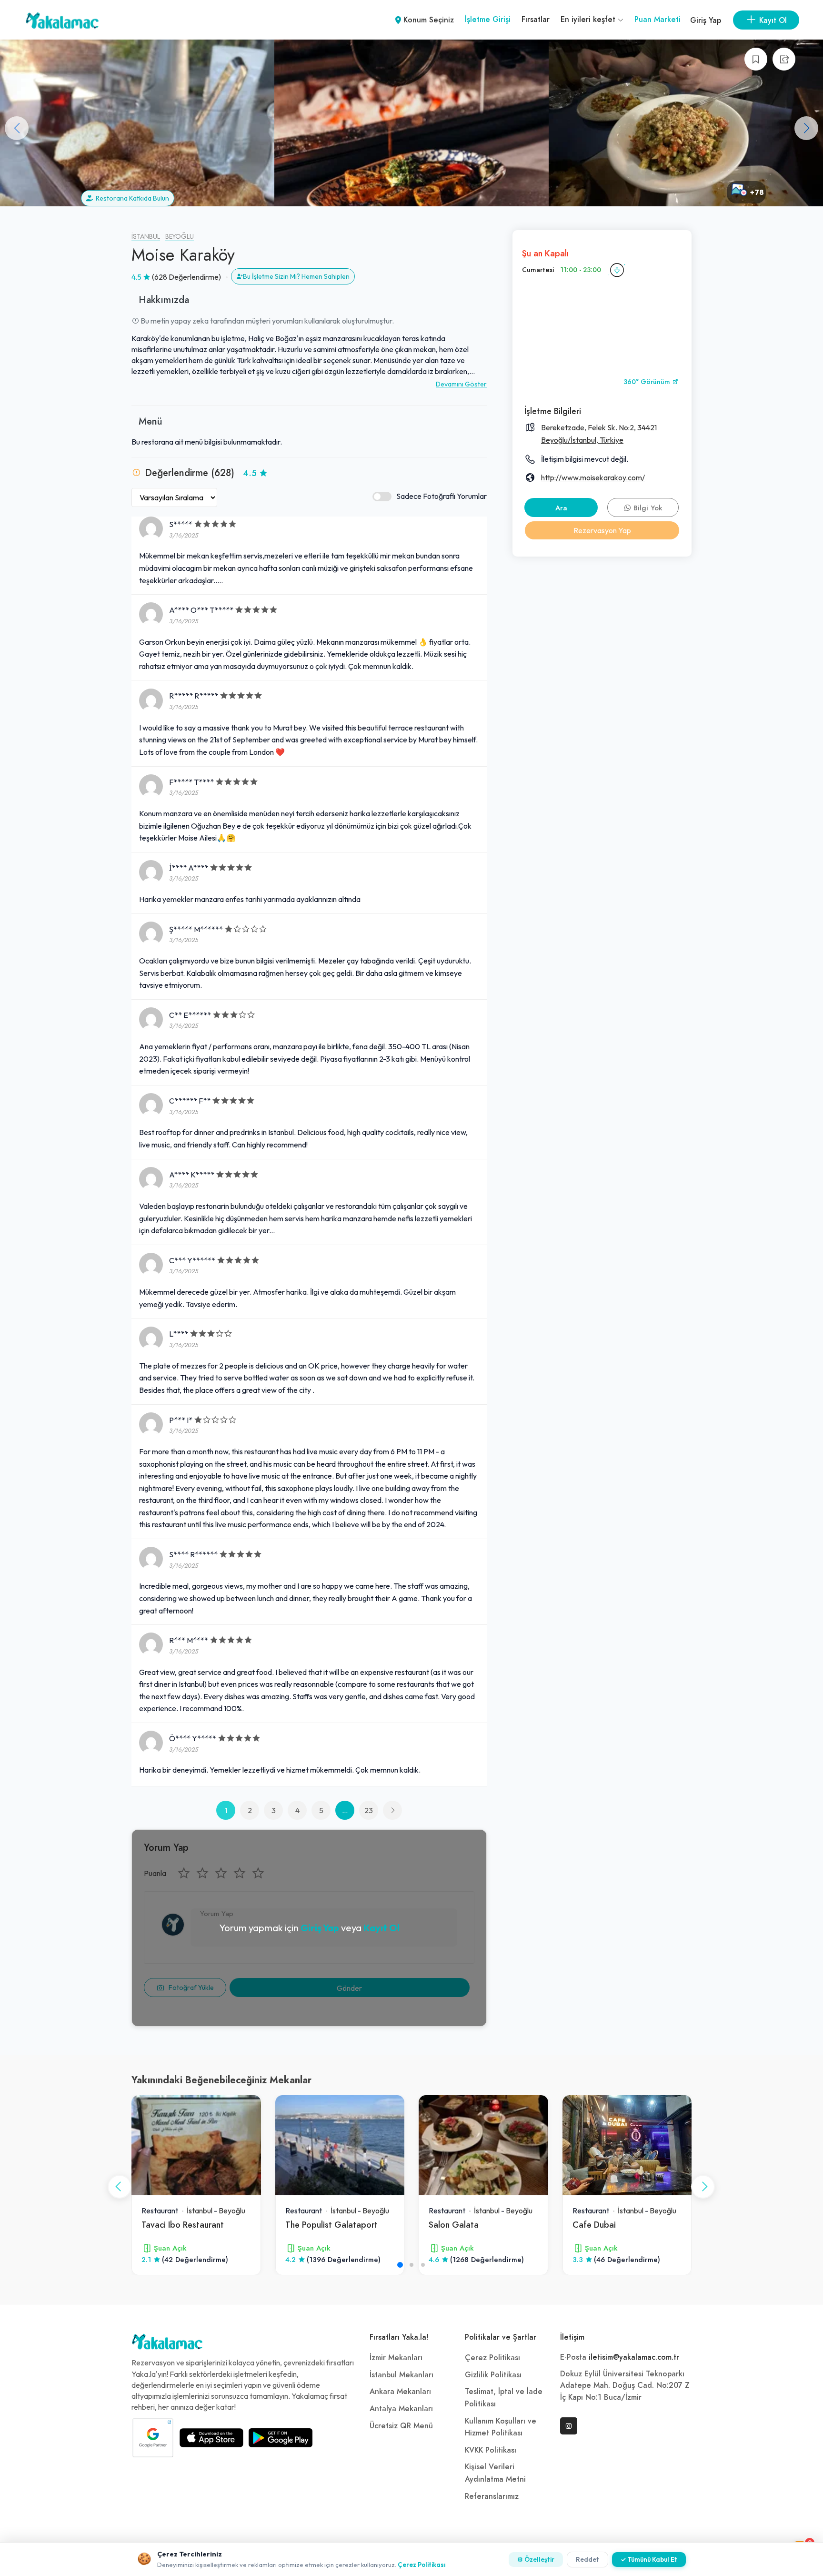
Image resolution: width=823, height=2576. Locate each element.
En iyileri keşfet (589, 20)
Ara (561, 508)
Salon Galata (454, 2225)
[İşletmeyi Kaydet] (756, 59)
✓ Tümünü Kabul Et (649, 2559)
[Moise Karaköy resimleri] (137, 123)
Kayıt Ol (381, 1928)
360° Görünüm (648, 382)
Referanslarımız (492, 2496)
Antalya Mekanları (401, 2409)
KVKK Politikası (491, 2450)
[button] (806, 128)
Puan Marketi (657, 20)
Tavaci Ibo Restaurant (183, 2225)
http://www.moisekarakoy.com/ (593, 477)
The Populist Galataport (331, 2225)
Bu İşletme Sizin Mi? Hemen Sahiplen (296, 276)
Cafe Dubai (594, 2225)
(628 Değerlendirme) (186, 277)
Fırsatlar (536, 20)
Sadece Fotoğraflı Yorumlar (442, 496)
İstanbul (146, 237)
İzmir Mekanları (396, 2358)
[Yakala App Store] (211, 2438)
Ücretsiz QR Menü (401, 2426)
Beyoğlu (180, 237)
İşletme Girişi (488, 20)
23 (369, 1810)
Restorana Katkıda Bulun (131, 198)
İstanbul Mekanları (401, 2375)
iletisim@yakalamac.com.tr (634, 2357)
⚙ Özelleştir (536, 2559)
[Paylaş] (784, 59)
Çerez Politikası (492, 2358)
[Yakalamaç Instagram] (569, 2426)
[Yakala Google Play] (281, 2438)
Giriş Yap (706, 20)
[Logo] (167, 2344)
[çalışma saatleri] (617, 270)
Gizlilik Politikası (493, 2375)
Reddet (587, 2559)
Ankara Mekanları (400, 2392)
